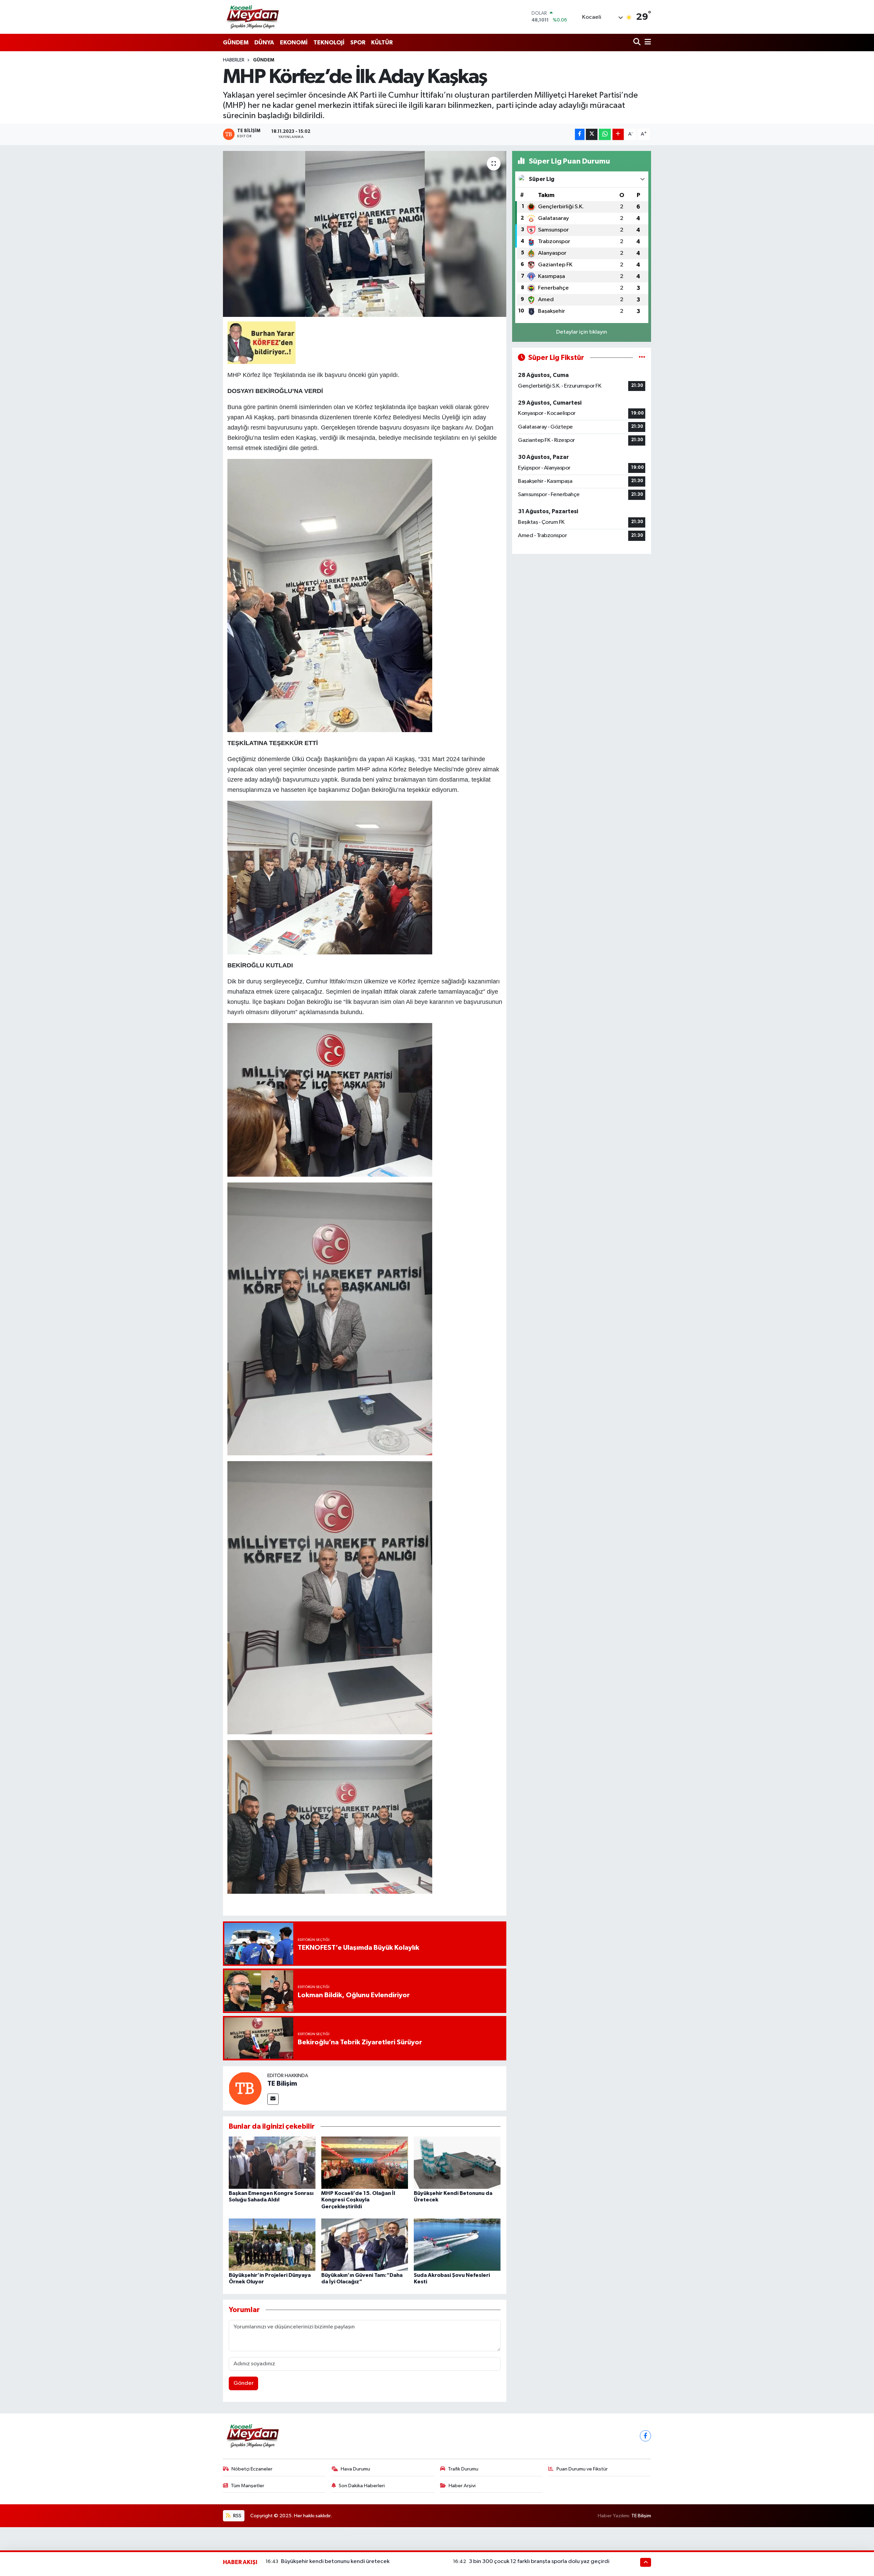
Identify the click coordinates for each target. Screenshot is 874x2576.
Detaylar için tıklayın (582, 332)
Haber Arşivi (462, 2486)
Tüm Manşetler (248, 2486)
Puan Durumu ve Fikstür (582, 2469)
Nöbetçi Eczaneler (252, 2469)
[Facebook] (645, 2436)
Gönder (244, 2383)
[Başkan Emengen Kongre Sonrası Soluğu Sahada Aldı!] (272, 2163)
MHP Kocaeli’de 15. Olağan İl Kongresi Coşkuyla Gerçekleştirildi (358, 2200)
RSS (237, 2516)
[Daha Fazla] (618, 134)
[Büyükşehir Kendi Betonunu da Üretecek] (457, 2163)
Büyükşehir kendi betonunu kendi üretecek (335, 2561)
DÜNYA (264, 43)
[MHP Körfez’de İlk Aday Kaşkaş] (365, 234)
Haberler (234, 60)
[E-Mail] (273, 2099)
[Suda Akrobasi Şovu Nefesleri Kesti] (457, 2245)
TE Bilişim (282, 2084)
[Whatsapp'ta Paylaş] (605, 134)
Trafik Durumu (463, 2469)
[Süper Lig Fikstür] (642, 358)
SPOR (358, 43)
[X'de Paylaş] (592, 134)
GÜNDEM (236, 43)
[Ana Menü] (647, 43)
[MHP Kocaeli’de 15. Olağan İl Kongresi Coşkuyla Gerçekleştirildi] (365, 2163)
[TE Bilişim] (245, 2088)
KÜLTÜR (382, 43)
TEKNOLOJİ (329, 43)
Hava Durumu (355, 2469)
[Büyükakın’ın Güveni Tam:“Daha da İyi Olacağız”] (365, 2245)
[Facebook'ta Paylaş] (580, 134)
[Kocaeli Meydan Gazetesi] (253, 17)
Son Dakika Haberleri (362, 2486)
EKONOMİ (294, 43)
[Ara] (638, 43)
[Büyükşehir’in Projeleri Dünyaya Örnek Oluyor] (272, 2245)
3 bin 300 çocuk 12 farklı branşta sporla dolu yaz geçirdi (539, 2561)
